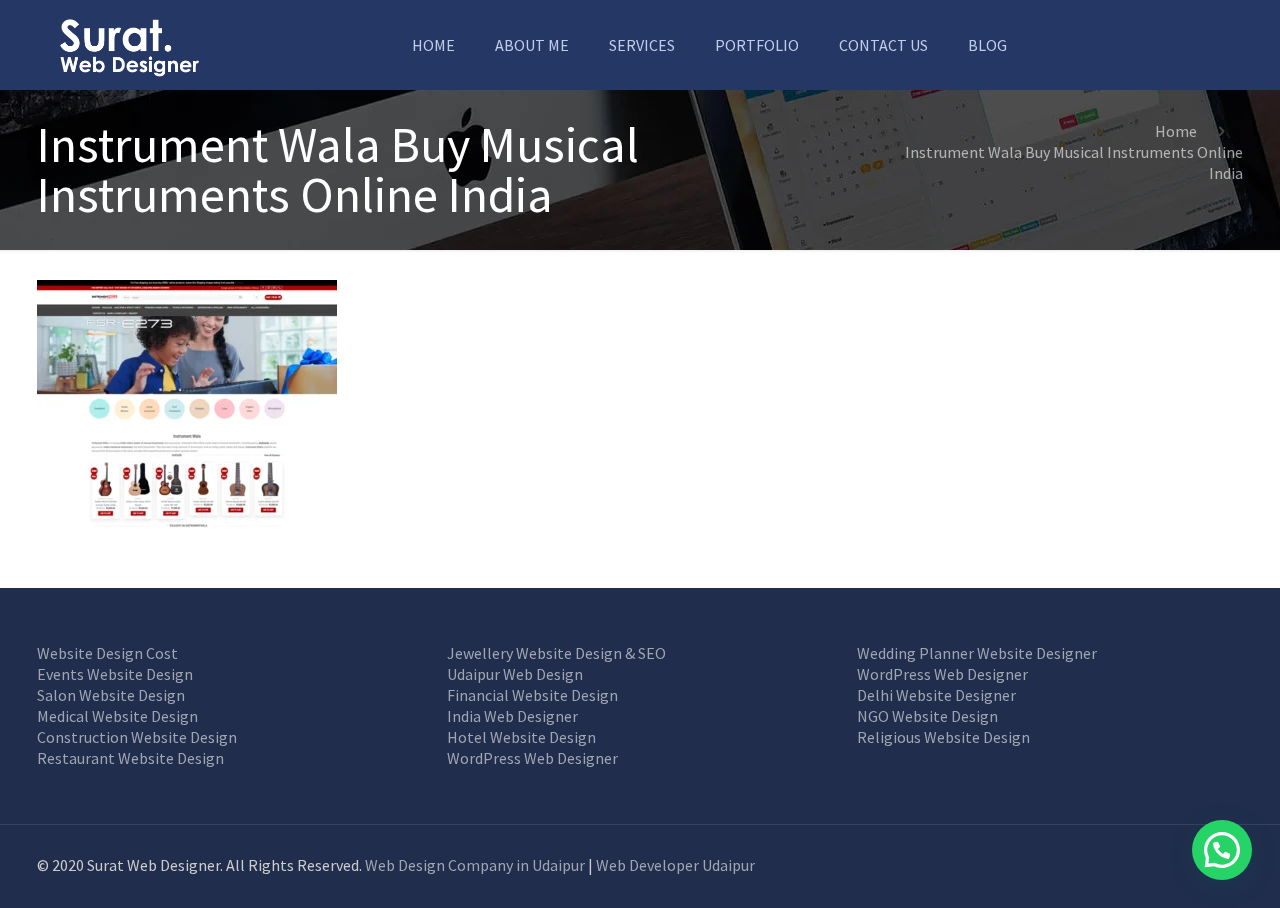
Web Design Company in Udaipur (475, 865)
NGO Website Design (927, 716)
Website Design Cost (107, 653)
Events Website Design (115, 674)
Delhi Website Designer (936, 695)
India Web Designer (512, 716)
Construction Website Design (137, 737)
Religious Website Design (943, 737)
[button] (1222, 850)
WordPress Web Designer (532, 758)
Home (1176, 131)
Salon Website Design (111, 695)
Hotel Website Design (521, 737)
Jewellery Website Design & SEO (556, 653)
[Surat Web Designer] (129, 45)
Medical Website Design (117, 716)
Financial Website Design (532, 695)
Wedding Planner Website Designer (977, 653)
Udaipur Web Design (515, 674)
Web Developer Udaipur (675, 865)
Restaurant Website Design (130, 758)
